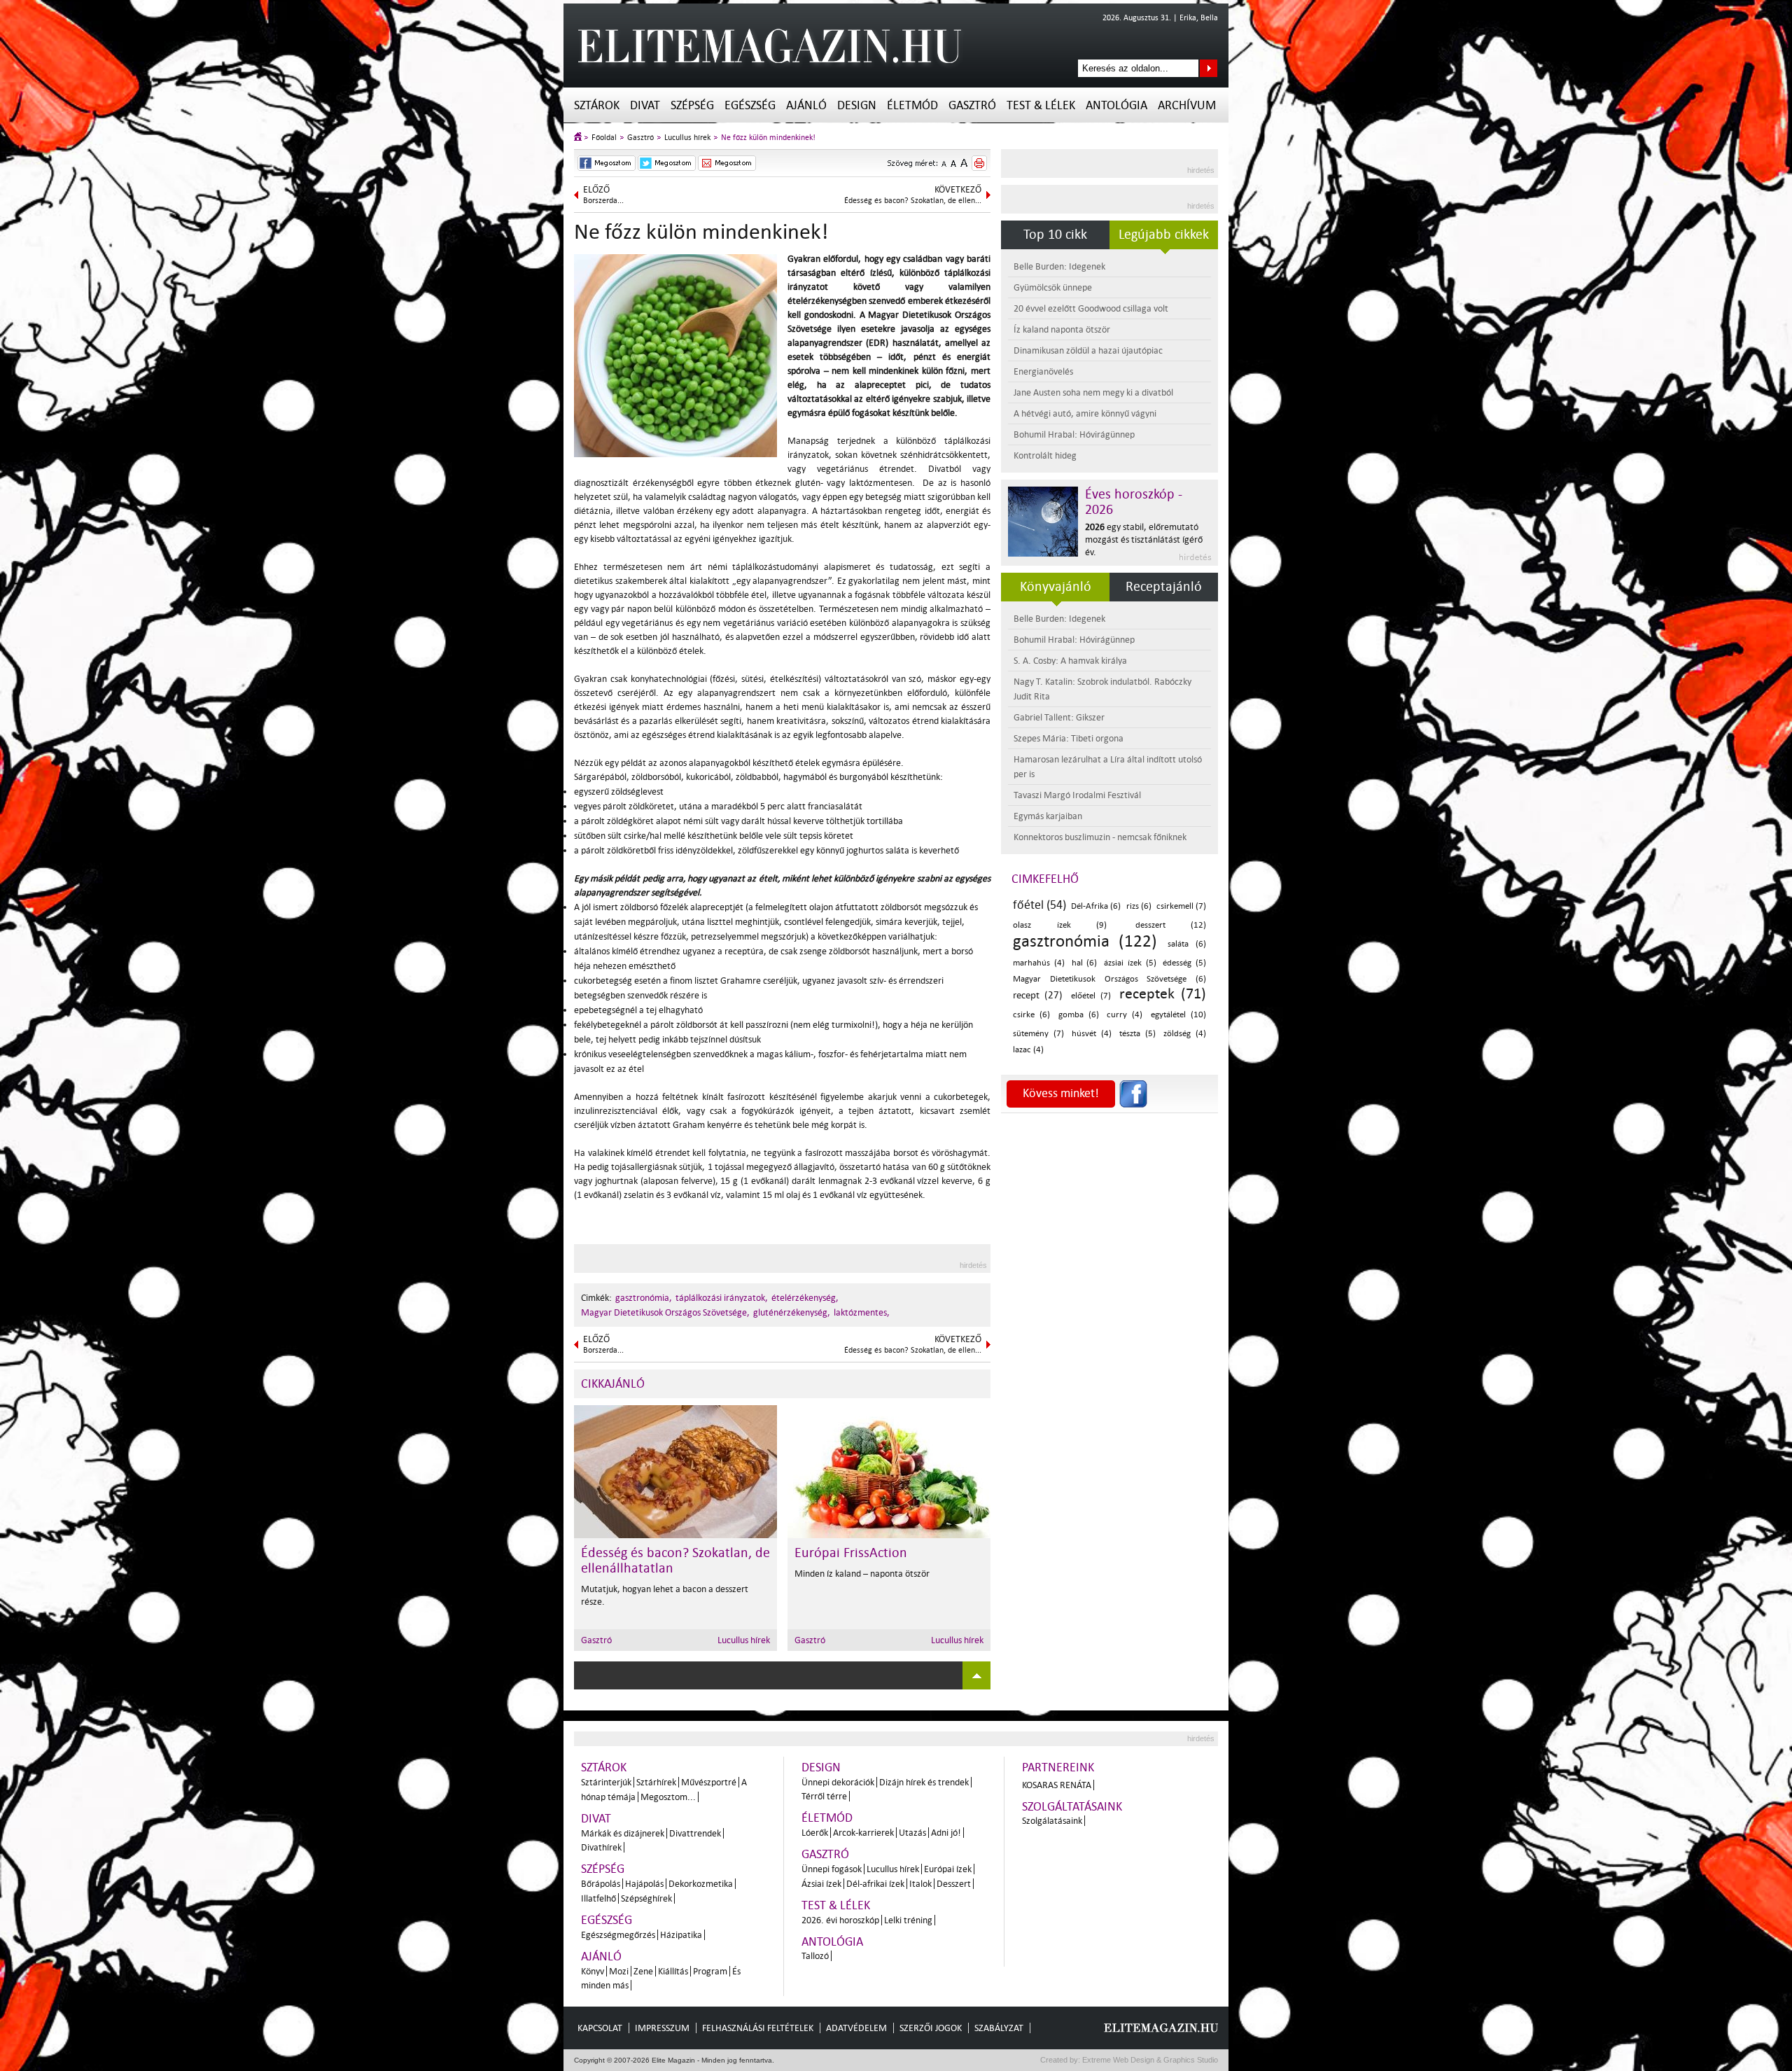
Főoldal (604, 138)
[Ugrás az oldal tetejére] (976, 1675)
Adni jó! (946, 1833)
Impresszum (662, 2028)
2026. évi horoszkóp (840, 1920)
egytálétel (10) (1178, 1015)
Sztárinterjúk (606, 1782)
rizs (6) (1139, 906)
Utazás (912, 1833)
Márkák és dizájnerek (623, 1833)
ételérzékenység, (805, 1298)
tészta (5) (1137, 1034)
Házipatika (681, 1935)
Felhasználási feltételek (758, 2028)
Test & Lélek (1041, 105)
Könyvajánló (1056, 587)
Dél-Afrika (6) (1096, 906)
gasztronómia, (644, 1298)
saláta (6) (1187, 944)
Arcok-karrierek (863, 1833)
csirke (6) (1031, 1015)
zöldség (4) (1185, 1034)
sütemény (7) (1038, 1034)
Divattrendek (695, 1833)
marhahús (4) (1039, 963)
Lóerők (815, 1833)
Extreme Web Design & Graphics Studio (1149, 2060)
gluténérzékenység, (792, 1312)
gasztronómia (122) (1085, 941)
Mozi (619, 1971)
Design (857, 105)
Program (710, 1971)
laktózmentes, (862, 1312)
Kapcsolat (600, 2028)
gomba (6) (1079, 1015)
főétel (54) (1039, 905)
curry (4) (1125, 1015)
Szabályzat (999, 2028)
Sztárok (597, 105)
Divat (645, 105)
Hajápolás (644, 1884)
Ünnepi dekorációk (838, 1782)
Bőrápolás (601, 1884)
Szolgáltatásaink (1072, 1807)
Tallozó (815, 1956)
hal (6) (1085, 963)
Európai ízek (948, 1869)
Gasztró (972, 105)
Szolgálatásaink (1052, 1821)
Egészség (750, 105)
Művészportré (709, 1782)
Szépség (692, 105)
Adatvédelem (856, 2028)
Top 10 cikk (1055, 235)
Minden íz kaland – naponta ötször (862, 1574)
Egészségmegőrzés (618, 1935)
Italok (920, 1884)
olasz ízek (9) (1060, 925)
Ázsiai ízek (821, 1884)
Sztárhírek (656, 1782)
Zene (643, 1971)
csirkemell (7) (1181, 906)
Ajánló (806, 105)
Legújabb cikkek (1164, 235)
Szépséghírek (646, 1898)
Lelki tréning (908, 1920)
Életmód (912, 105)
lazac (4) (1028, 1050)
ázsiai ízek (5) (1130, 963)
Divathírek (601, 1847)
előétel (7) (1091, 996)
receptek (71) (1163, 993)
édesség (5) (1184, 963)
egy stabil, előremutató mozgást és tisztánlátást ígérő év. (1144, 539)
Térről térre (824, 1796)
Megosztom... (668, 1797)
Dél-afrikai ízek (875, 1884)
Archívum (1187, 105)
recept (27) (1038, 995)
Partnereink (1058, 1767)
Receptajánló (1164, 587)
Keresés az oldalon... (1209, 68)
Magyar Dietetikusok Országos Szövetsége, (665, 1312)
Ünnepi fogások (832, 1869)
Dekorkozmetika (701, 1884)
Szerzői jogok (931, 2028)
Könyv (593, 1971)
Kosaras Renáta (1057, 1785)
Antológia (1116, 105)
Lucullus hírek (687, 138)
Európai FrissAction (851, 1553)
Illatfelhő (598, 1898)
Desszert (954, 1884)
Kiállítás (673, 1971)
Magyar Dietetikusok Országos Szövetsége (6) (1109, 979)
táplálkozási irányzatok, (722, 1298)
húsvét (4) (1092, 1034)
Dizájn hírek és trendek (924, 1782)
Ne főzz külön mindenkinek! (768, 138)
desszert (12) (1171, 925)
